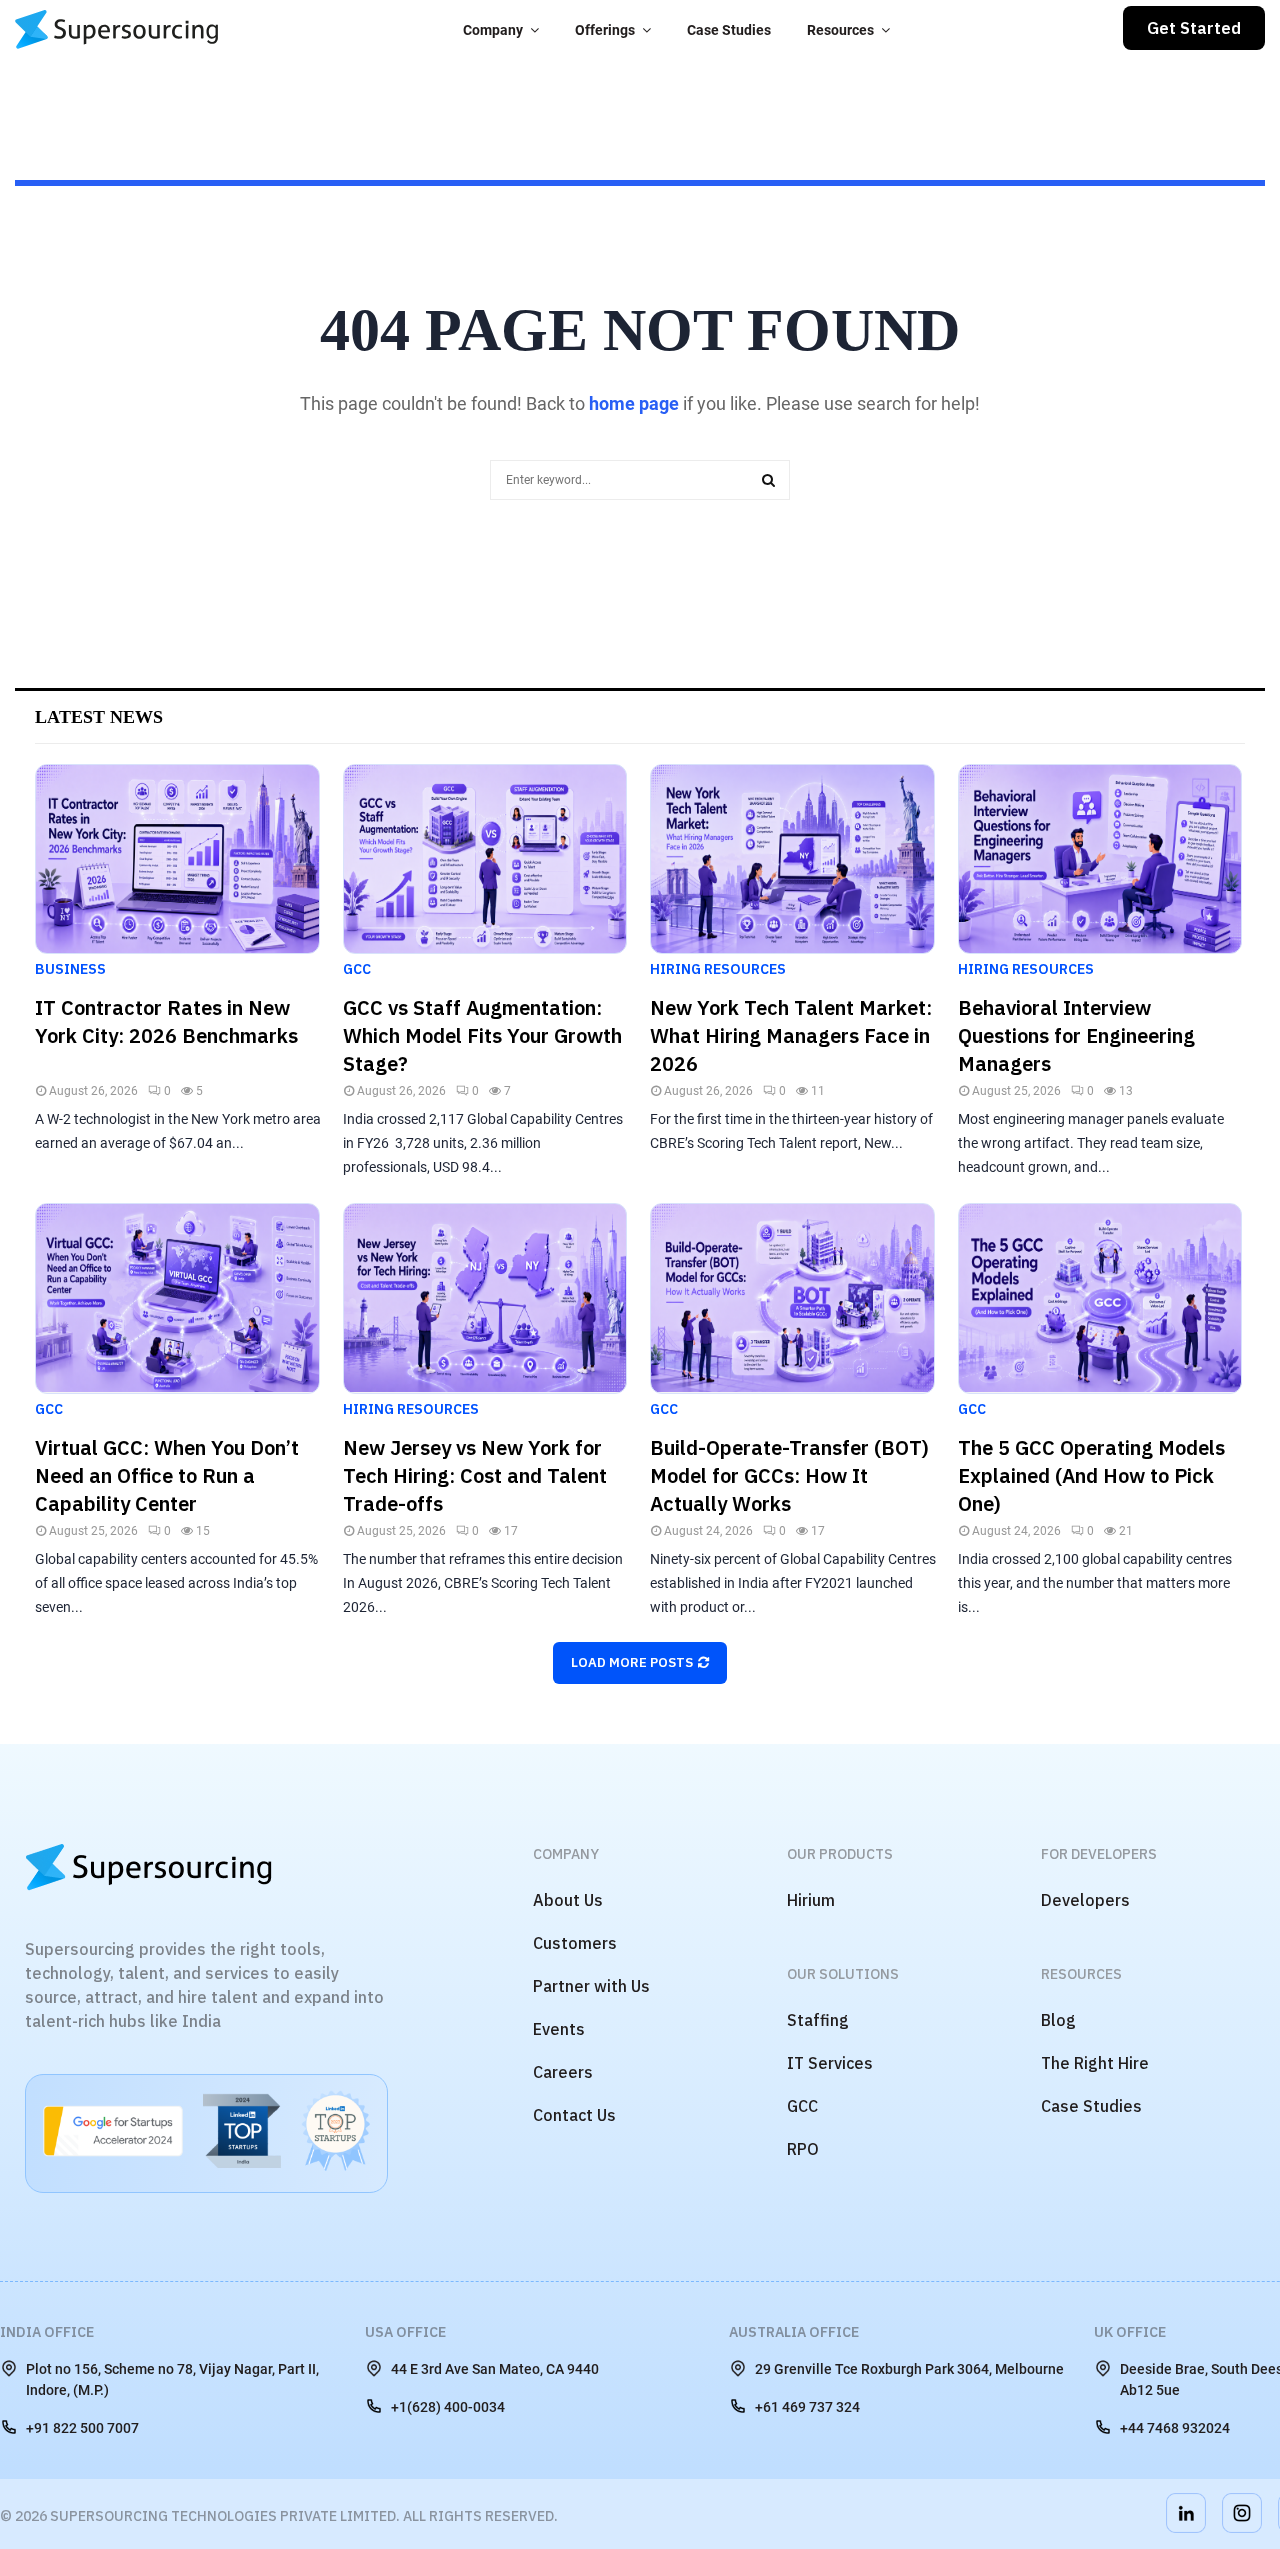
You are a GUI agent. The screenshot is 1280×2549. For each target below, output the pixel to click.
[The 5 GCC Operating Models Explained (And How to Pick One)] (1100, 1298)
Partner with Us (591, 1986)
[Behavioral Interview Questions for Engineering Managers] (1100, 859)
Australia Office (794, 2332)
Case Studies (729, 30)
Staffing (818, 2020)
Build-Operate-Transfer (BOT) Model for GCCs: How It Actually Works (789, 1475)
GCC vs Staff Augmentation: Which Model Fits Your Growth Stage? (482, 1035)
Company (493, 30)
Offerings (605, 30)
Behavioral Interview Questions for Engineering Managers (1076, 1035)
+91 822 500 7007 (82, 2428)
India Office (47, 2332)
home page (634, 403)
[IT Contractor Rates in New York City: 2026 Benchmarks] (177, 859)
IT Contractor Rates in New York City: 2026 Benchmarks (166, 1021)
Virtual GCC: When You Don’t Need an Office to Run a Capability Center (167, 1475)
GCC (357, 969)
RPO (803, 2149)
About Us (568, 1900)
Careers (563, 2072)
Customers (575, 1943)
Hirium (811, 1900)
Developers (1085, 1900)
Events (559, 2029)
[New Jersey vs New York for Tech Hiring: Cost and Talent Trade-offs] (485, 1298)
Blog (1058, 2020)
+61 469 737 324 (807, 2407)
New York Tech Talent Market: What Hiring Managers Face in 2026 (791, 1035)
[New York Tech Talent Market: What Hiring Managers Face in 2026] (792, 859)
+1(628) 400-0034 (448, 2407)
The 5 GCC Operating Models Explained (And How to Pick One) (1091, 1475)
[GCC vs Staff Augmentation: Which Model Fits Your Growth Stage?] (485, 859)
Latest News (99, 717)
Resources (840, 30)
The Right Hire (1095, 2063)
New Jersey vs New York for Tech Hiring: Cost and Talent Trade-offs (475, 1475)
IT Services (830, 2063)
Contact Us (574, 2115)
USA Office (405, 2332)
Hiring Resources (718, 969)
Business (70, 969)
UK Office (1130, 2332)
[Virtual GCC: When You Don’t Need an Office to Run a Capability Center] (177, 1298)
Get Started (1194, 28)
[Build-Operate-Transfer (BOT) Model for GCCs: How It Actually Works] (792, 1298)
